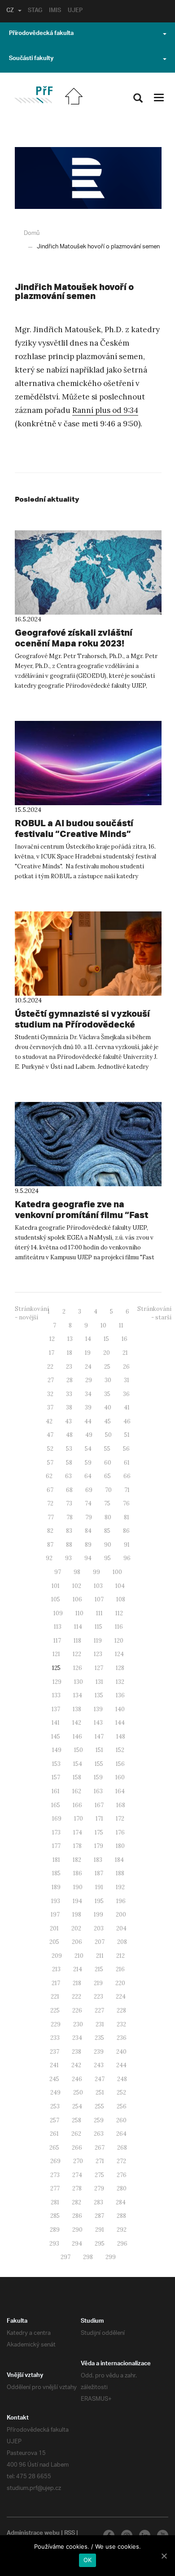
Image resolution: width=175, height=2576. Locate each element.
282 (77, 2202)
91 (127, 1545)
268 (122, 2148)
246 (77, 2079)
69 (89, 1490)
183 (98, 1860)
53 (69, 1449)
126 (78, 1668)
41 (127, 1407)
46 (127, 1421)
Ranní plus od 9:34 (105, 410)
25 (107, 1367)
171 (99, 1819)
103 (98, 1586)
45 (107, 1421)
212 (120, 1956)
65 (107, 1476)
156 (120, 1764)
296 (122, 2244)
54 (88, 1449)
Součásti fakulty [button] (31, 59)
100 (117, 1572)
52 (50, 1449)
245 (54, 2079)
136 (120, 1695)
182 (77, 1860)
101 (56, 1586)
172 (120, 1819)
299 (111, 2257)
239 (99, 2052)
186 (78, 1873)
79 (89, 1517)
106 (77, 1599)
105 (56, 1599)
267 (100, 2148)
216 (120, 1969)
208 (122, 1942)
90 (108, 1545)
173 (56, 1832)
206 (77, 1942)
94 (88, 1558)
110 (79, 1613)
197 (55, 1915)
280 (122, 2188)
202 (76, 1928)
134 (78, 1695)
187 (99, 1873)
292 (122, 2230)
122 (77, 1654)
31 (127, 1380)
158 (77, 1777)
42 (49, 1421)
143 (98, 1723)
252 (121, 2092)
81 (127, 1517)
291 (100, 2230)
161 (56, 1791)
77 (51, 1517)
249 (55, 2092)
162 (77, 1791)
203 (99, 1928)
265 (54, 2148)
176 (120, 1832)
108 (121, 1599)
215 (99, 1969)
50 (108, 1435)
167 (99, 1805)
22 (50, 1367)
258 (77, 2120)
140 (120, 1709)
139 (98, 1709)
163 (98, 1791)
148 (121, 1737)
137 (56, 1709)
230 (78, 2024)
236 (122, 2038)
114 (78, 1627)
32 (50, 1394)
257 (55, 2120)
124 (119, 1654)
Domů (32, 233)
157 (56, 1777)
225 (55, 2010)
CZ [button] (10, 11)
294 (77, 2244)
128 (120, 1668)
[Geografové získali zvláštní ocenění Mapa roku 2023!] (88, 572)
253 (55, 2106)
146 (77, 1737)
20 (107, 1353)
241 (54, 2065)
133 (56, 1695)
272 (121, 2161)
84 (88, 1531)
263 (99, 2134)
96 (127, 1558)
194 (77, 1901)
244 (121, 2065)
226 (77, 2010)
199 (98, 1915)
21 (125, 1353)
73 (69, 1503)
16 (125, 1339)
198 (77, 1915)
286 (77, 2216)
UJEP (75, 11)
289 (55, 2230)
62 (49, 1476)
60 (108, 1463)
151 (99, 1750)
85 (107, 1531)
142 (77, 1723)
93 (68, 1558)
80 (108, 1517)
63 (68, 1476)
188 (120, 1873)
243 (99, 2065)
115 (98, 1627)
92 (49, 1558)
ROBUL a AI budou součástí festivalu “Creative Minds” (74, 828)
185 (56, 1873)
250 (78, 2092)
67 (50, 1490)
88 (69, 1545)
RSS (70, 2534)
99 (96, 1572)
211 (100, 1956)
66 (127, 1476)
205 (54, 1942)
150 (79, 1750)
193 (56, 1901)
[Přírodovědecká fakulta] (33, 95)
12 (52, 1339)
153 (56, 1764)
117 (57, 1641)
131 (99, 1682)
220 (120, 1983)
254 (77, 2106)
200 (121, 1915)
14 (88, 1339)
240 (121, 2052)
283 (98, 2202)
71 (127, 1490)
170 (79, 1819)
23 (69, 1367)
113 (58, 1627)
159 (98, 1777)
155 (99, 1764)
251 (100, 2092)
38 (69, 1407)
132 (120, 1682)
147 (99, 1737)
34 (88, 1394)
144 (120, 1723)
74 (88, 1503)
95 (107, 1558)
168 (121, 1805)
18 (70, 1353)
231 (100, 2024)
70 (108, 1490)
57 (50, 1463)
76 (126, 1503)
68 (69, 1490)
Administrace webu (33, 2534)
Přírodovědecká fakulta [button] (41, 34)
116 (119, 1627)
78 (70, 1517)
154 (78, 1764)
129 (57, 1682)
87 (50, 1545)
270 (78, 2161)
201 (54, 1928)
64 (88, 1476)
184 (119, 1860)
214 (78, 1969)
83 (69, 1531)
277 (55, 2188)
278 (77, 2188)
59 (88, 1463)
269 (55, 2161)
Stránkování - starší (154, 1313)
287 (99, 2216)
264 (121, 2134)
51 (127, 1435)
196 (121, 1901)
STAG (35, 11)
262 (76, 2134)
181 (56, 1860)
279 (99, 2188)
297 (66, 2257)
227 (99, 2010)
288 (121, 2216)
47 (50, 1435)
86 (126, 1531)
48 (69, 1435)
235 (99, 2038)
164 (120, 1791)
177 (56, 1846)
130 (79, 1682)
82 (50, 1531)
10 (103, 1325)
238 (77, 2052)
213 (56, 1969)
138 (77, 1709)
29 (89, 1380)
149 (57, 1750)
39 (88, 1407)
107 (99, 1599)
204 (121, 1928)
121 (56, 1654)
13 (70, 1339)
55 (107, 1449)
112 (119, 1613)
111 (99, 1613)
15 (106, 1339)
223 (98, 1997)
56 (126, 1449)
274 (77, 2175)
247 (100, 2079)
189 (56, 1887)
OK (88, 2560)
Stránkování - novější (32, 1313)
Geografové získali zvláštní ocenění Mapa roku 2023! (74, 638)
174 (78, 1832)
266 (77, 2148)
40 (108, 1407)
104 (120, 1586)
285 (55, 2216)
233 (55, 2038)
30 (108, 1380)
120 (119, 1641)
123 (98, 1654)
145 (56, 1737)
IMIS (55, 11)
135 (99, 1695)
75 (107, 1503)
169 (57, 1819)
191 (99, 1887)
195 (99, 1901)
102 (77, 1586)
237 (55, 2052)
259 (99, 2120)
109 (58, 1613)
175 (99, 1832)
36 (126, 1394)
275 (99, 2175)
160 (120, 1777)
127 (99, 1668)
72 (50, 1503)
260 (121, 2120)
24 (88, 1367)
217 (56, 1983)
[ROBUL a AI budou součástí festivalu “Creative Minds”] (88, 763)
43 (68, 1421)
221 (55, 1997)
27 (51, 1380)
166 (77, 1805)
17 (52, 1353)
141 (56, 1723)
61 (127, 1463)
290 (77, 2230)
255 (99, 2106)
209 (57, 1956)
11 (121, 1325)
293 (54, 2244)
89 (88, 1545)
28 (70, 1380)
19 (88, 1353)
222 (77, 1997)
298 (88, 2257)
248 (122, 2079)
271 (100, 2161)
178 (77, 1846)
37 (50, 1407)
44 (88, 1421)
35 (107, 1394)
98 (77, 1572)
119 (98, 1641)
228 (121, 2010)
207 (100, 1942)
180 (120, 1846)
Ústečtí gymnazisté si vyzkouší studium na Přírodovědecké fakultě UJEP (82, 1024)
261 (54, 2134)
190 (78, 1887)
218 (77, 1983)
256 (122, 2106)
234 (77, 2038)
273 (55, 2175)
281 (55, 2202)
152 (120, 1750)
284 (121, 2202)
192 (120, 1887)
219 (98, 1983)
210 (79, 1956)
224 (121, 1997)
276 (122, 2175)
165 (56, 1805)
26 (126, 1367)
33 (69, 1394)
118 (77, 1641)
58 (69, 1463)
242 (76, 2065)
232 (121, 2024)
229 (56, 2024)
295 (100, 2244)
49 (89, 1435)
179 (99, 1846)
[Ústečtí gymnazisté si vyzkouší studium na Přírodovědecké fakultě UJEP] (88, 954)
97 (58, 1572)
